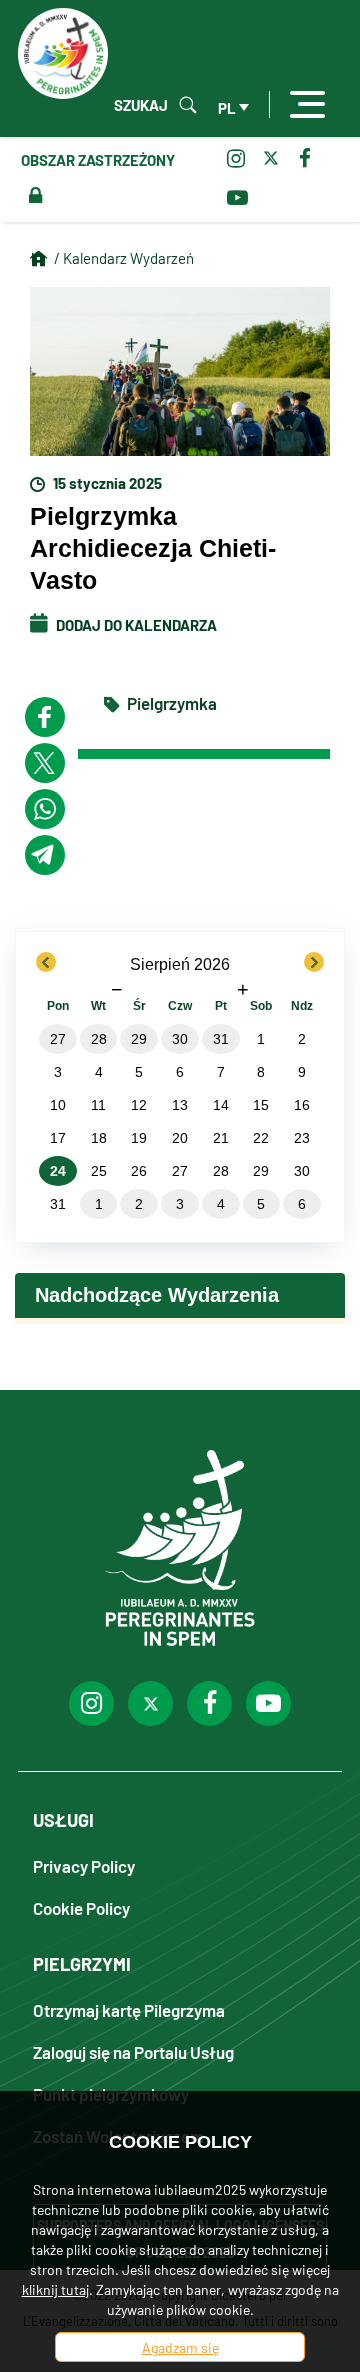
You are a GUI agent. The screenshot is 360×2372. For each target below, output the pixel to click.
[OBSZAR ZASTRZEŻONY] (31, 196)
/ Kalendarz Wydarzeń (124, 257)
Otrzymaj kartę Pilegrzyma (129, 2009)
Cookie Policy (81, 1907)
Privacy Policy (84, 1865)
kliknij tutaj (55, 2289)
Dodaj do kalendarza (135, 624)
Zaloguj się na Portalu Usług (133, 2051)
